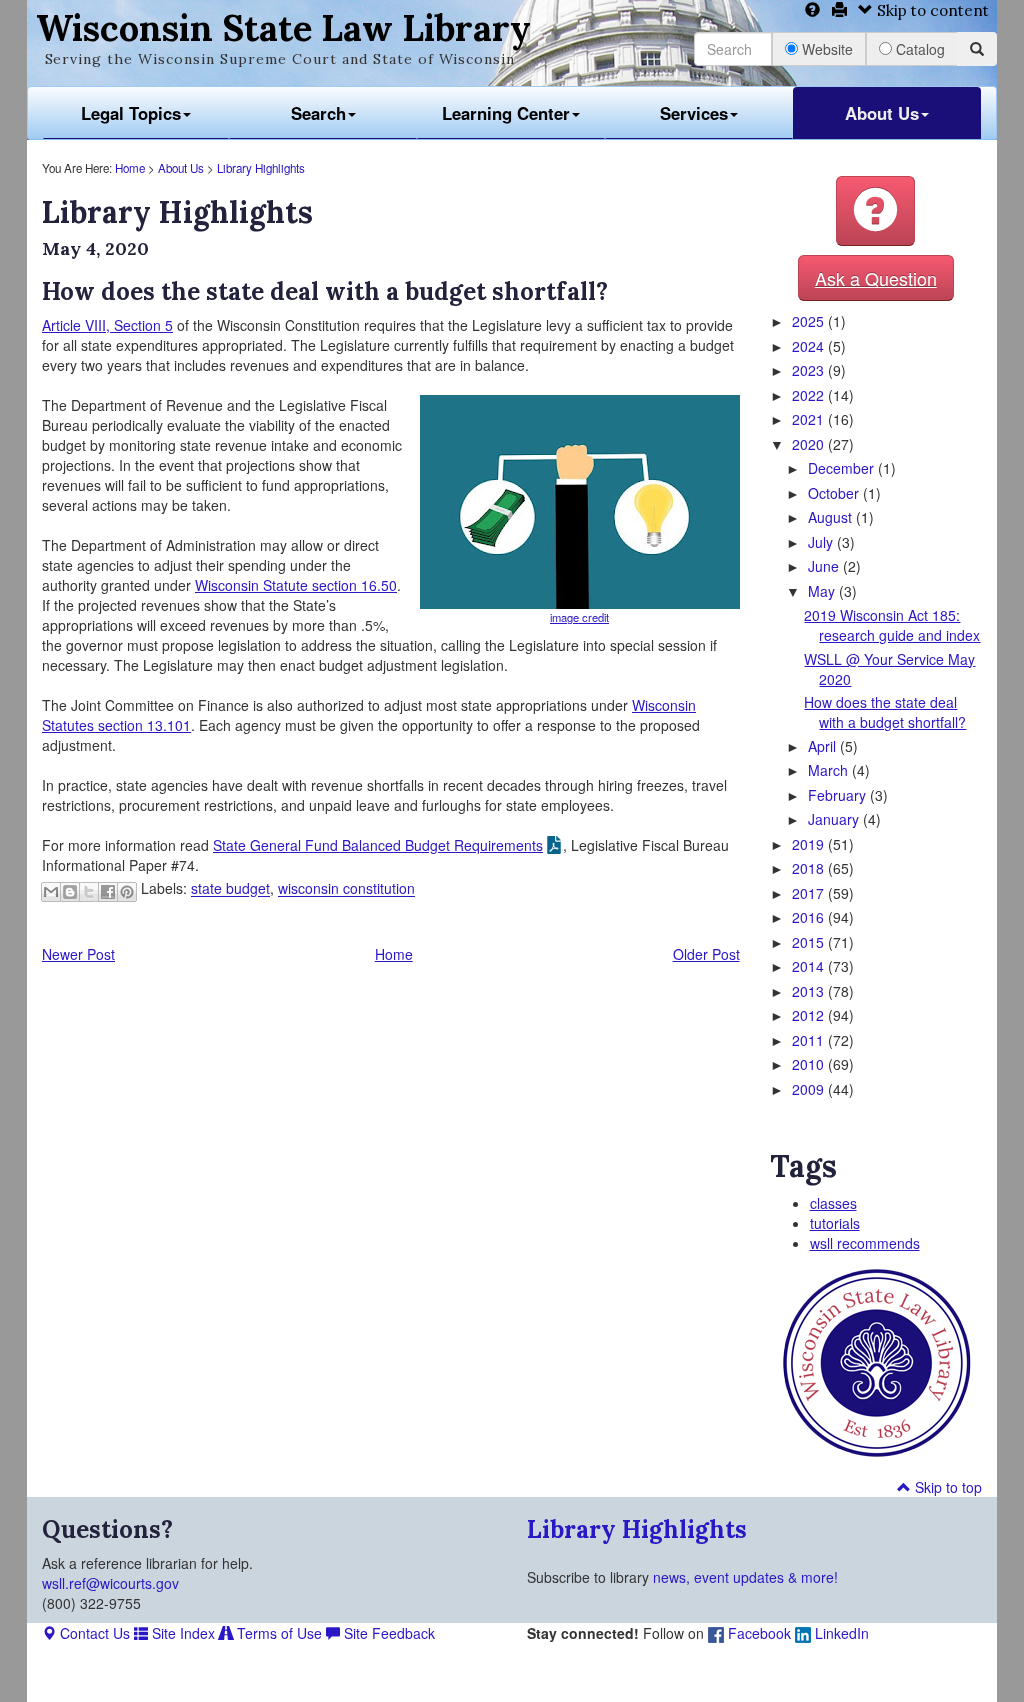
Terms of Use (277, 1633)
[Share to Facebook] (108, 892)
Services (694, 113)
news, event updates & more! (745, 1577)
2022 (810, 395)
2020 (810, 444)
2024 (810, 346)
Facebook (757, 1633)
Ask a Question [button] (876, 278)
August (832, 517)
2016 (810, 917)
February (839, 795)
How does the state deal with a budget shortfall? (885, 712)
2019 (810, 844)
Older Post (706, 954)
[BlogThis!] (70, 892)
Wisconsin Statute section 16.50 (296, 585)
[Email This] (51, 892)
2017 (810, 893)
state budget (230, 889)
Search (318, 113)
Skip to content (931, 10)
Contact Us (93, 1633)
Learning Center (506, 113)
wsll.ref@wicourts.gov (110, 1583)
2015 (810, 942)
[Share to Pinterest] (127, 892)
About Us (882, 113)
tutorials (835, 1223)
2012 (810, 1015)
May (823, 591)
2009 (810, 1089)
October (835, 493)
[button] (875, 211)
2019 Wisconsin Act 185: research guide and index (892, 625)
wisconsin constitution (346, 889)
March (830, 770)
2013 (810, 991)
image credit (579, 617)
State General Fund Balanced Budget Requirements (378, 845)
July (822, 542)
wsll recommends (865, 1243)
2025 (810, 321)
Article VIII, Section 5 (107, 325)
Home (130, 168)
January (835, 819)
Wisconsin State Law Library (283, 28)
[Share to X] (89, 892)
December (843, 468)
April (824, 746)
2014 (810, 966)
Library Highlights (261, 168)
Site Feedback (387, 1633)
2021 (810, 419)
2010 (810, 1064)
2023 (810, 370)
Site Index (181, 1633)
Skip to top (946, 1487)
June (825, 566)
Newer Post (78, 954)
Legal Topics (131, 113)
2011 (810, 1040)
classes (833, 1203)
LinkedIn (840, 1633)
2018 (810, 868)
